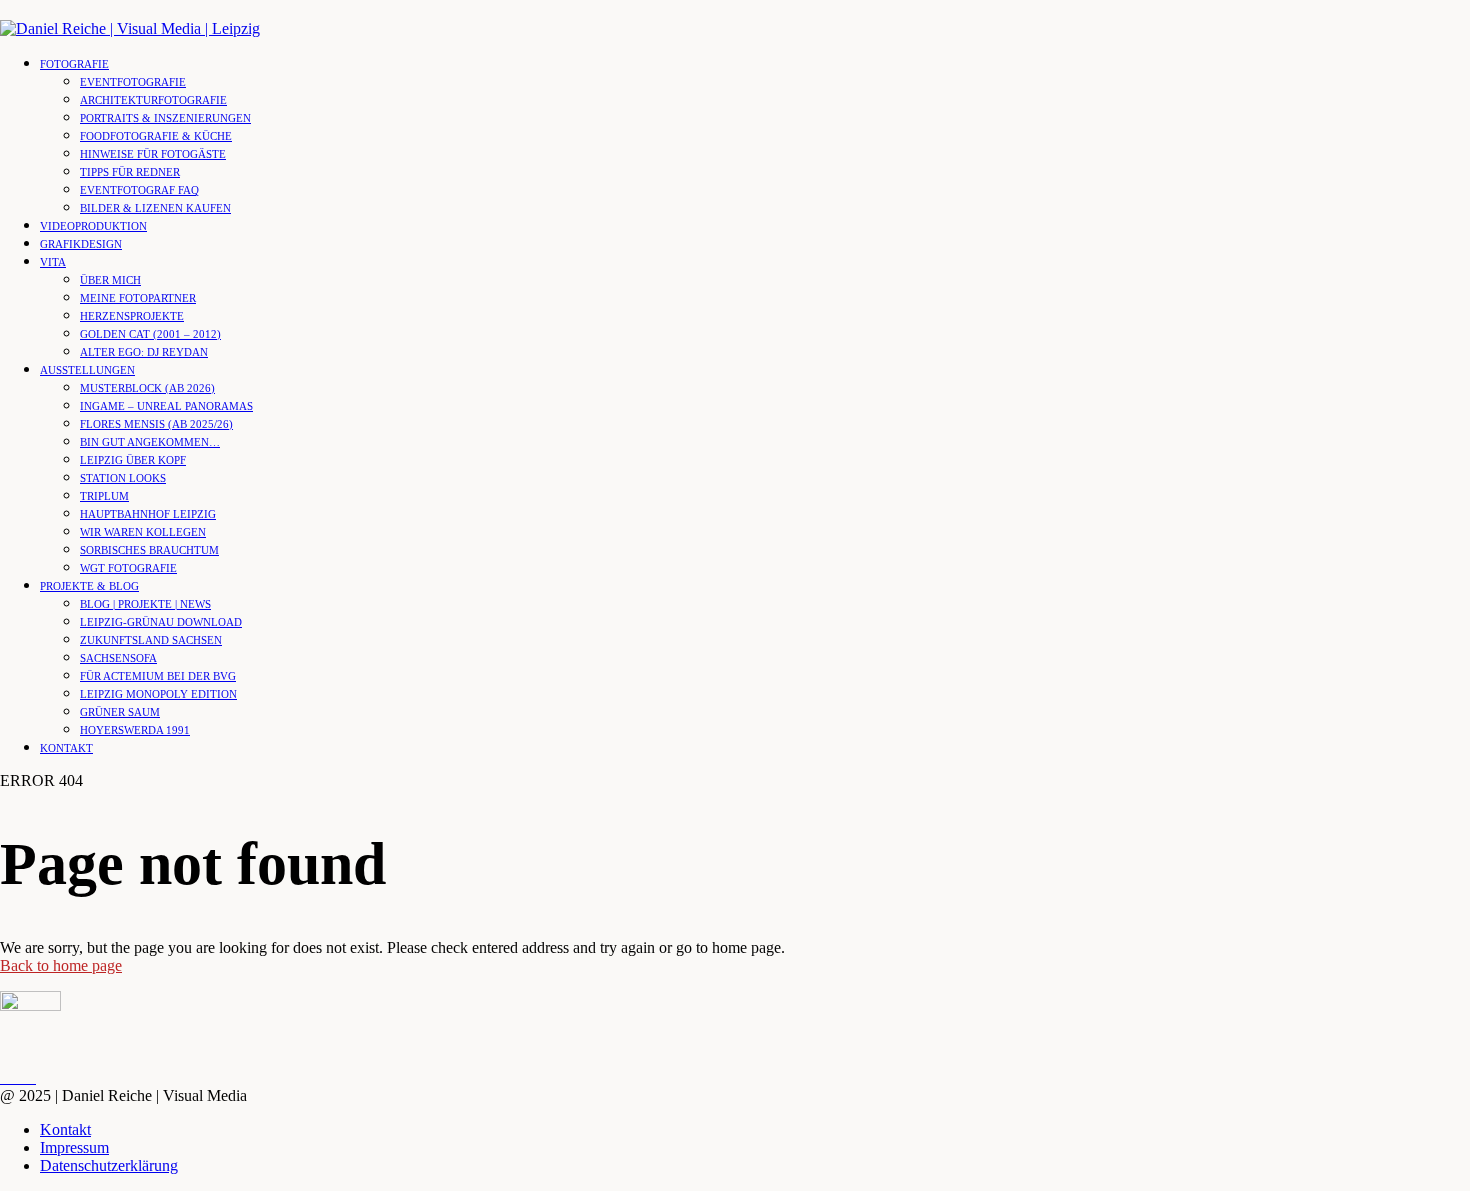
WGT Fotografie (128, 568)
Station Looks (123, 478)
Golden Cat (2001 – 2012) (150, 334)
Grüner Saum (120, 712)
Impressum (74, 1147)
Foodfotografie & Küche (156, 136)
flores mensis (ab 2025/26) (156, 424)
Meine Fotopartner (138, 298)
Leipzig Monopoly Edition (158, 694)
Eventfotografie (133, 82)
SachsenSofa (118, 658)
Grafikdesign (81, 244)
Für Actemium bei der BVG (158, 676)
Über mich (110, 280)
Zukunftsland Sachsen (151, 640)
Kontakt (66, 748)
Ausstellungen (87, 370)
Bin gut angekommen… (150, 442)
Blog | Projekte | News (145, 604)
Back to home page (61, 965)
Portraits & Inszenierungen (165, 118)
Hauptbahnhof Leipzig (148, 514)
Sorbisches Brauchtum (149, 550)
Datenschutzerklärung (109, 1165)
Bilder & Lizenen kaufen (155, 208)
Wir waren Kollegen (143, 532)
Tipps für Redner (130, 172)
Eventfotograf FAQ (139, 190)
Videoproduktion (93, 226)
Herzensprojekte (132, 316)
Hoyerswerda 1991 (135, 730)
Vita (53, 262)
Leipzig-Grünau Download (161, 622)
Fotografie (74, 64)
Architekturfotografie (153, 100)
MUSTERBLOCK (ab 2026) (147, 388)
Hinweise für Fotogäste (153, 154)
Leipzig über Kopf (133, 460)
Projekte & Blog (89, 586)
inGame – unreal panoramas (166, 406)
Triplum (104, 496)
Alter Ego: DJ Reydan (144, 352)
